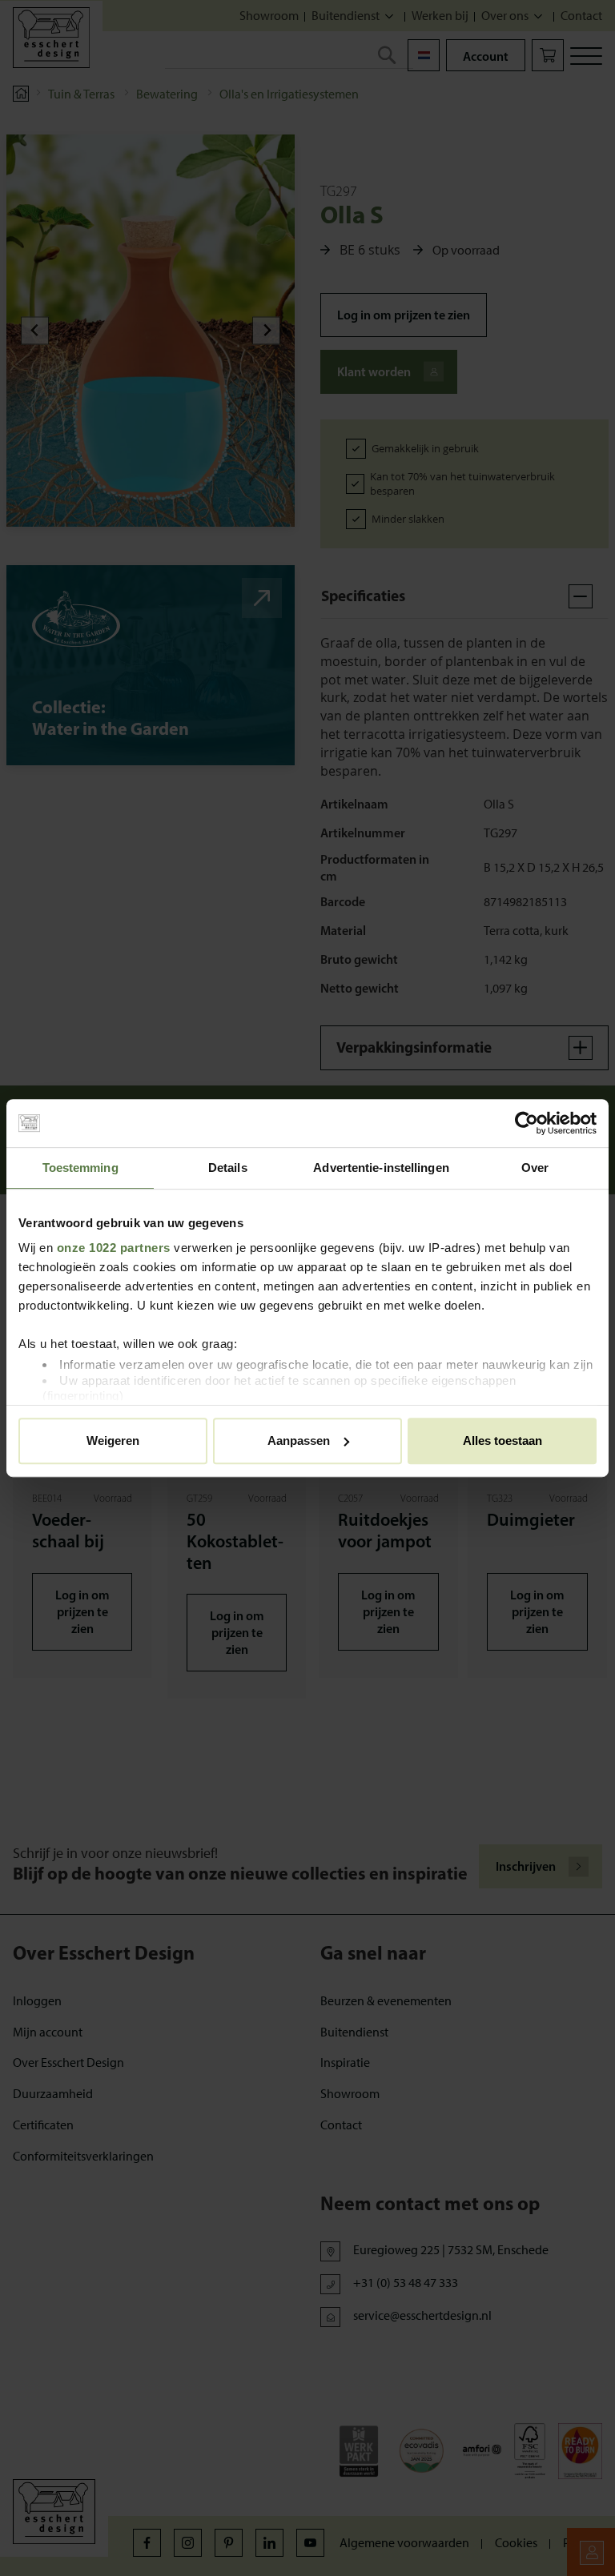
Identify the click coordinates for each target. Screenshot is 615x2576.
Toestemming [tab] (80, 1168)
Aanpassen (299, 1440)
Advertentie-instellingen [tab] (381, 1168)
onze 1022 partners (114, 1248)
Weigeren (113, 1440)
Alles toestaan (502, 1440)
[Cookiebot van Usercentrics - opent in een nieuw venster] (527, 1123)
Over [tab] (535, 1168)
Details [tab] (228, 1168)
